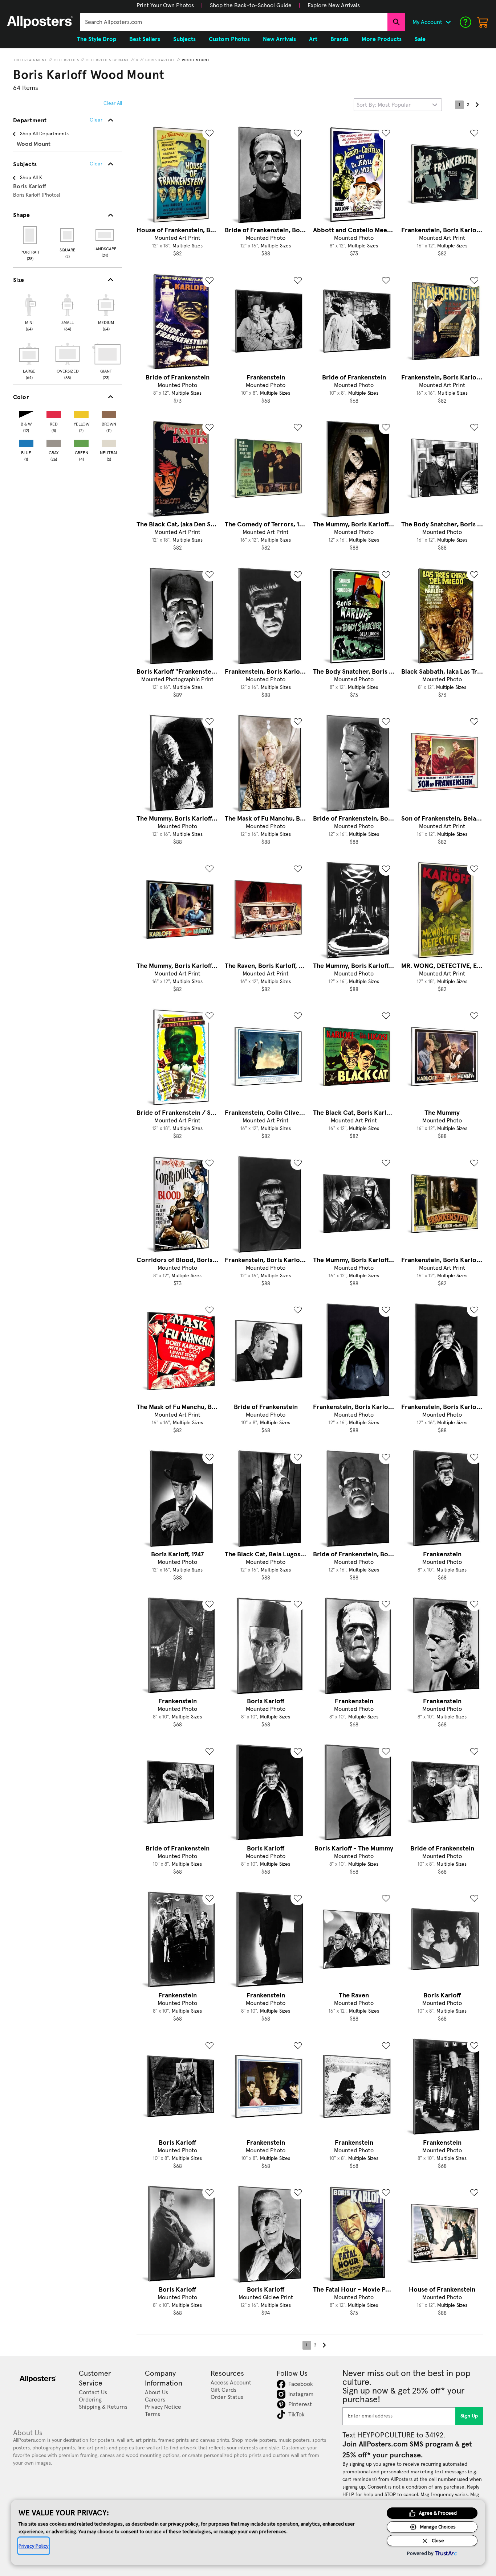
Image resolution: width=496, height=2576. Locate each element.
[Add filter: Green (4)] (81, 442)
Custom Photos (229, 39)
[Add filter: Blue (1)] (26, 442)
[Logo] (40, 22)
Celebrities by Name (108, 60)
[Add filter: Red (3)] (54, 413)
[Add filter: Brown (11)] (109, 413)
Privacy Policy (34, 2546)
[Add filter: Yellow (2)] (81, 413)
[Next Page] (477, 105)
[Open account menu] (448, 22)
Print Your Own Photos (165, 5)
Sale (420, 39)
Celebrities (66, 60)
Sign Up (469, 2416)
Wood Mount (196, 60)
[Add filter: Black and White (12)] (26, 413)
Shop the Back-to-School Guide (251, 5)
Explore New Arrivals (334, 5)
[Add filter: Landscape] (105, 235)
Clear (96, 164)
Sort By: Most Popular (384, 105)
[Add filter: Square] (68, 235)
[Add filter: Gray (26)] (54, 442)
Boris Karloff (160, 60)
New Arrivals (279, 39)
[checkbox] (29, 312)
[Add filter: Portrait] (30, 235)
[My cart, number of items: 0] (483, 22)
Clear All (113, 103)
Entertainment (31, 60)
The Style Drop (97, 39)
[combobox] (234, 22)
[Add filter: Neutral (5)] (109, 442)
